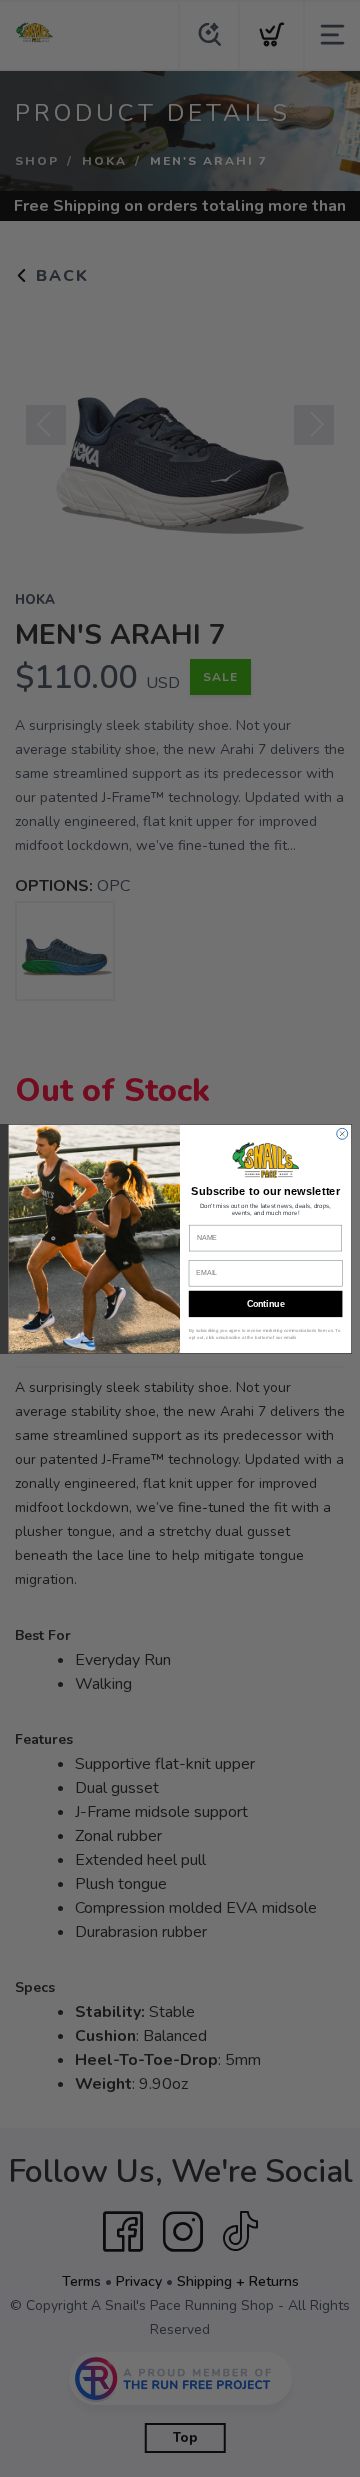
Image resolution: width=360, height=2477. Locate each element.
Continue (266, 1304)
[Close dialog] (342, 1133)
